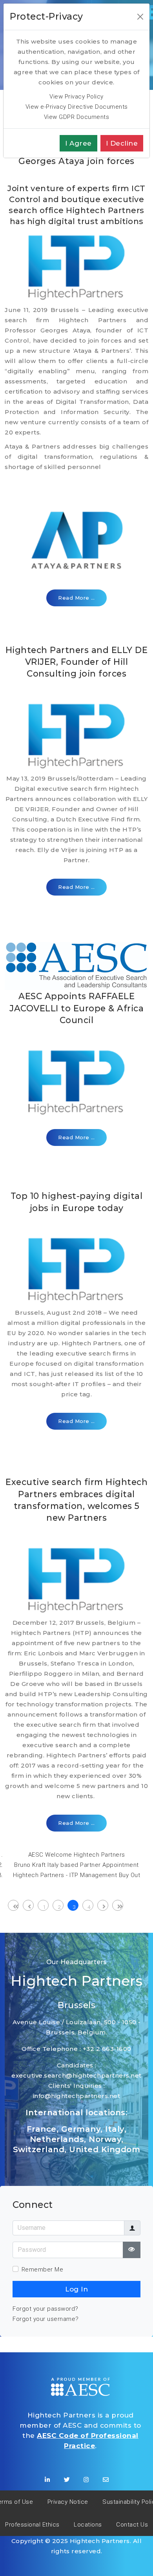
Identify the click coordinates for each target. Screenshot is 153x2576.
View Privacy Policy (76, 97)
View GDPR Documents (77, 117)
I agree (78, 143)
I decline (122, 143)
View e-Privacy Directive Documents (77, 107)
